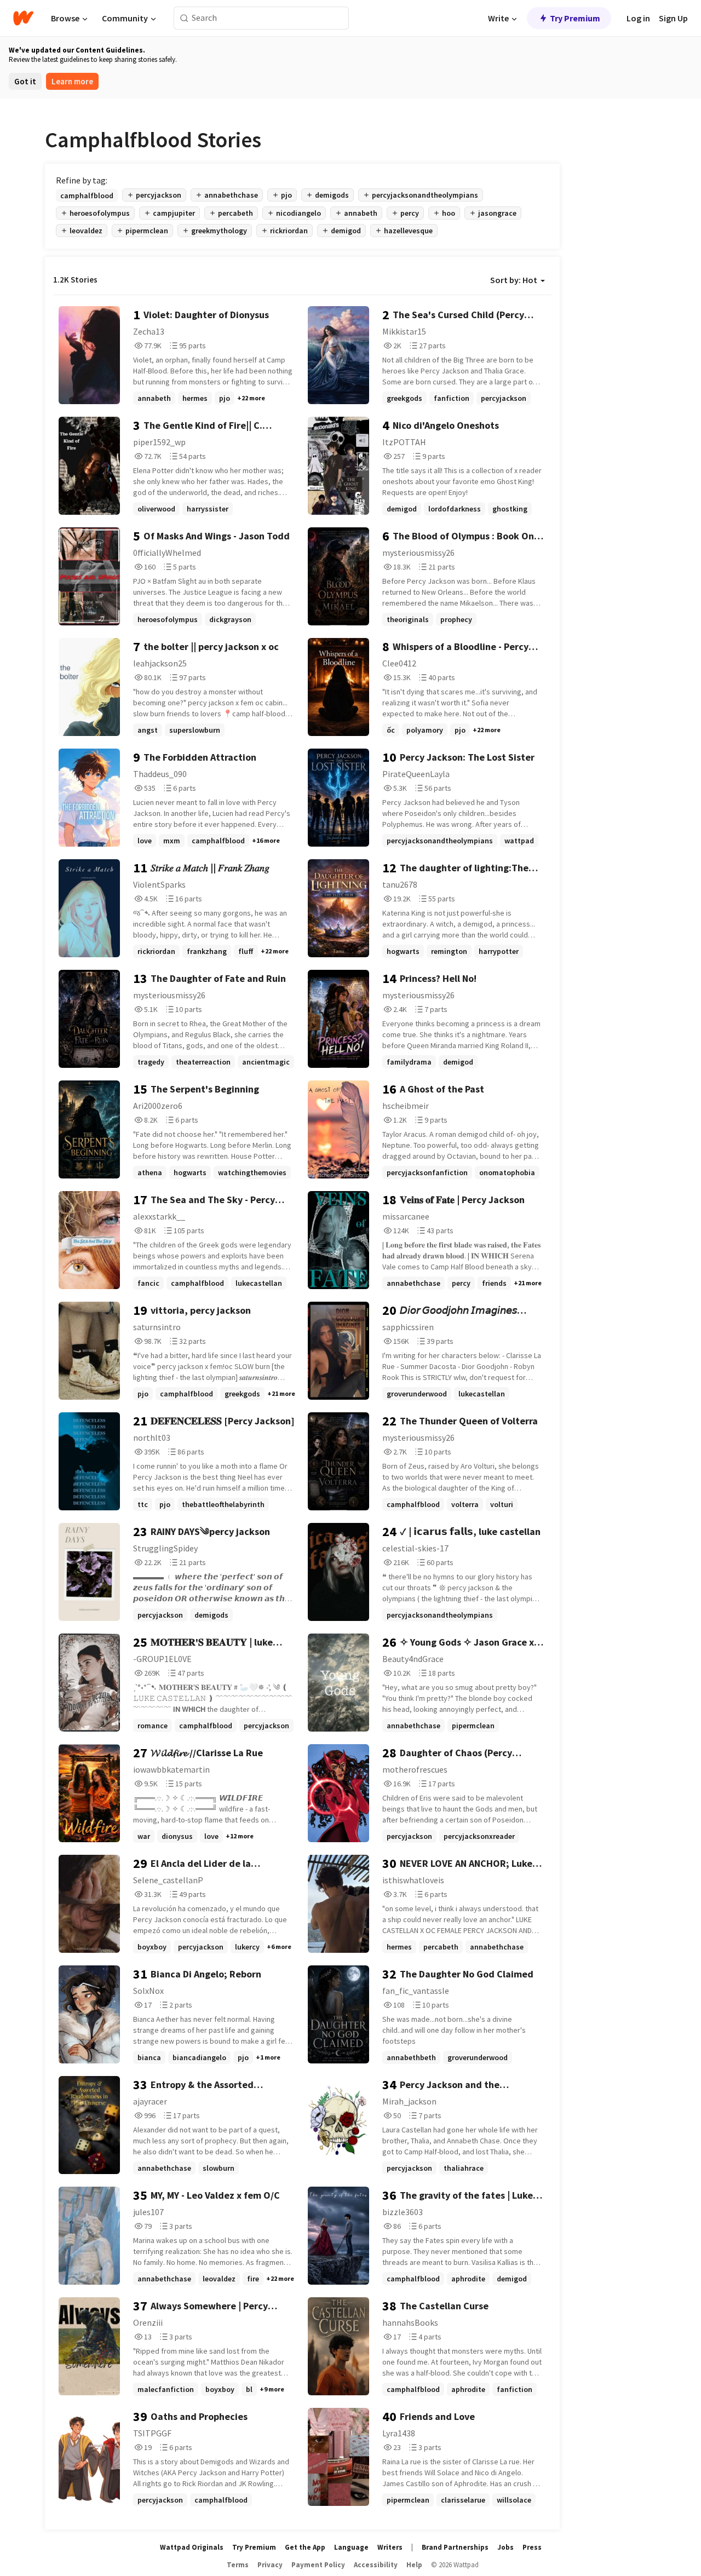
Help (414, 2565)
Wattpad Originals (192, 2547)
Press (532, 2547)
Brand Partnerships (455, 2547)
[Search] (184, 18)
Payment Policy (318, 2565)
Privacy (270, 2565)
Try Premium (575, 18)
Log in (638, 18)
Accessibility (376, 2565)
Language (351, 2547)
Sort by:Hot (514, 280)
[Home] (23, 18)
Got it (25, 81)
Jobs (505, 2547)
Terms (238, 2565)
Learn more (72, 81)
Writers (390, 2547)
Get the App (305, 2547)
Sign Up (673, 18)
